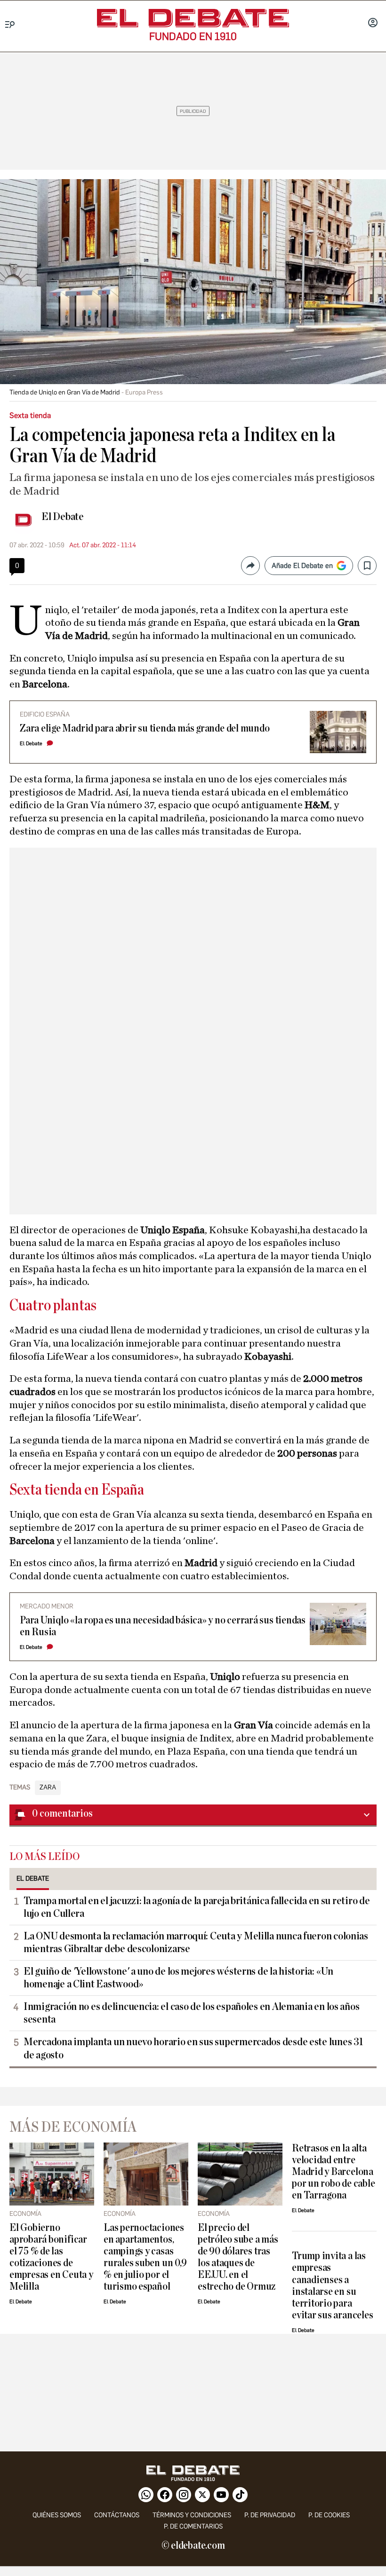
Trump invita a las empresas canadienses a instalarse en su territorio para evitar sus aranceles (332, 2285)
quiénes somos (57, 2515)
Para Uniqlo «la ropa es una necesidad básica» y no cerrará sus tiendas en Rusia (163, 1626)
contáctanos (117, 2515)
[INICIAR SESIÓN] (373, 24)
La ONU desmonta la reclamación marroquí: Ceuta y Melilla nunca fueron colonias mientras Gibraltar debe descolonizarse (196, 1942)
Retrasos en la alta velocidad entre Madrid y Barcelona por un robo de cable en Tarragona (333, 2172)
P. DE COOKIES (329, 2515)
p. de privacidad (270, 2515)
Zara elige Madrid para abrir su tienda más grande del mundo (145, 729)
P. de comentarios (193, 2526)
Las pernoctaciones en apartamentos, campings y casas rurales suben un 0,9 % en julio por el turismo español (145, 2257)
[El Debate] (193, 18)
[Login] (373, 24)
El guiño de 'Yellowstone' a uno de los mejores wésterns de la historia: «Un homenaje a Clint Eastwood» (178, 1978)
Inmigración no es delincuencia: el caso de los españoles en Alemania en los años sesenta (191, 2013)
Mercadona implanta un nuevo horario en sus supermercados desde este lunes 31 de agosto (193, 2048)
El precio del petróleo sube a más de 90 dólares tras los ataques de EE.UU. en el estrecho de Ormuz (238, 2257)
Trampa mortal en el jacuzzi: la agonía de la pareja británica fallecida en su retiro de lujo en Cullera (197, 1907)
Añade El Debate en (302, 566)
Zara (48, 1788)
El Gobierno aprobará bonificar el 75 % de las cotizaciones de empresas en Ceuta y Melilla (51, 2257)
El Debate (63, 517)
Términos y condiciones (192, 2515)
